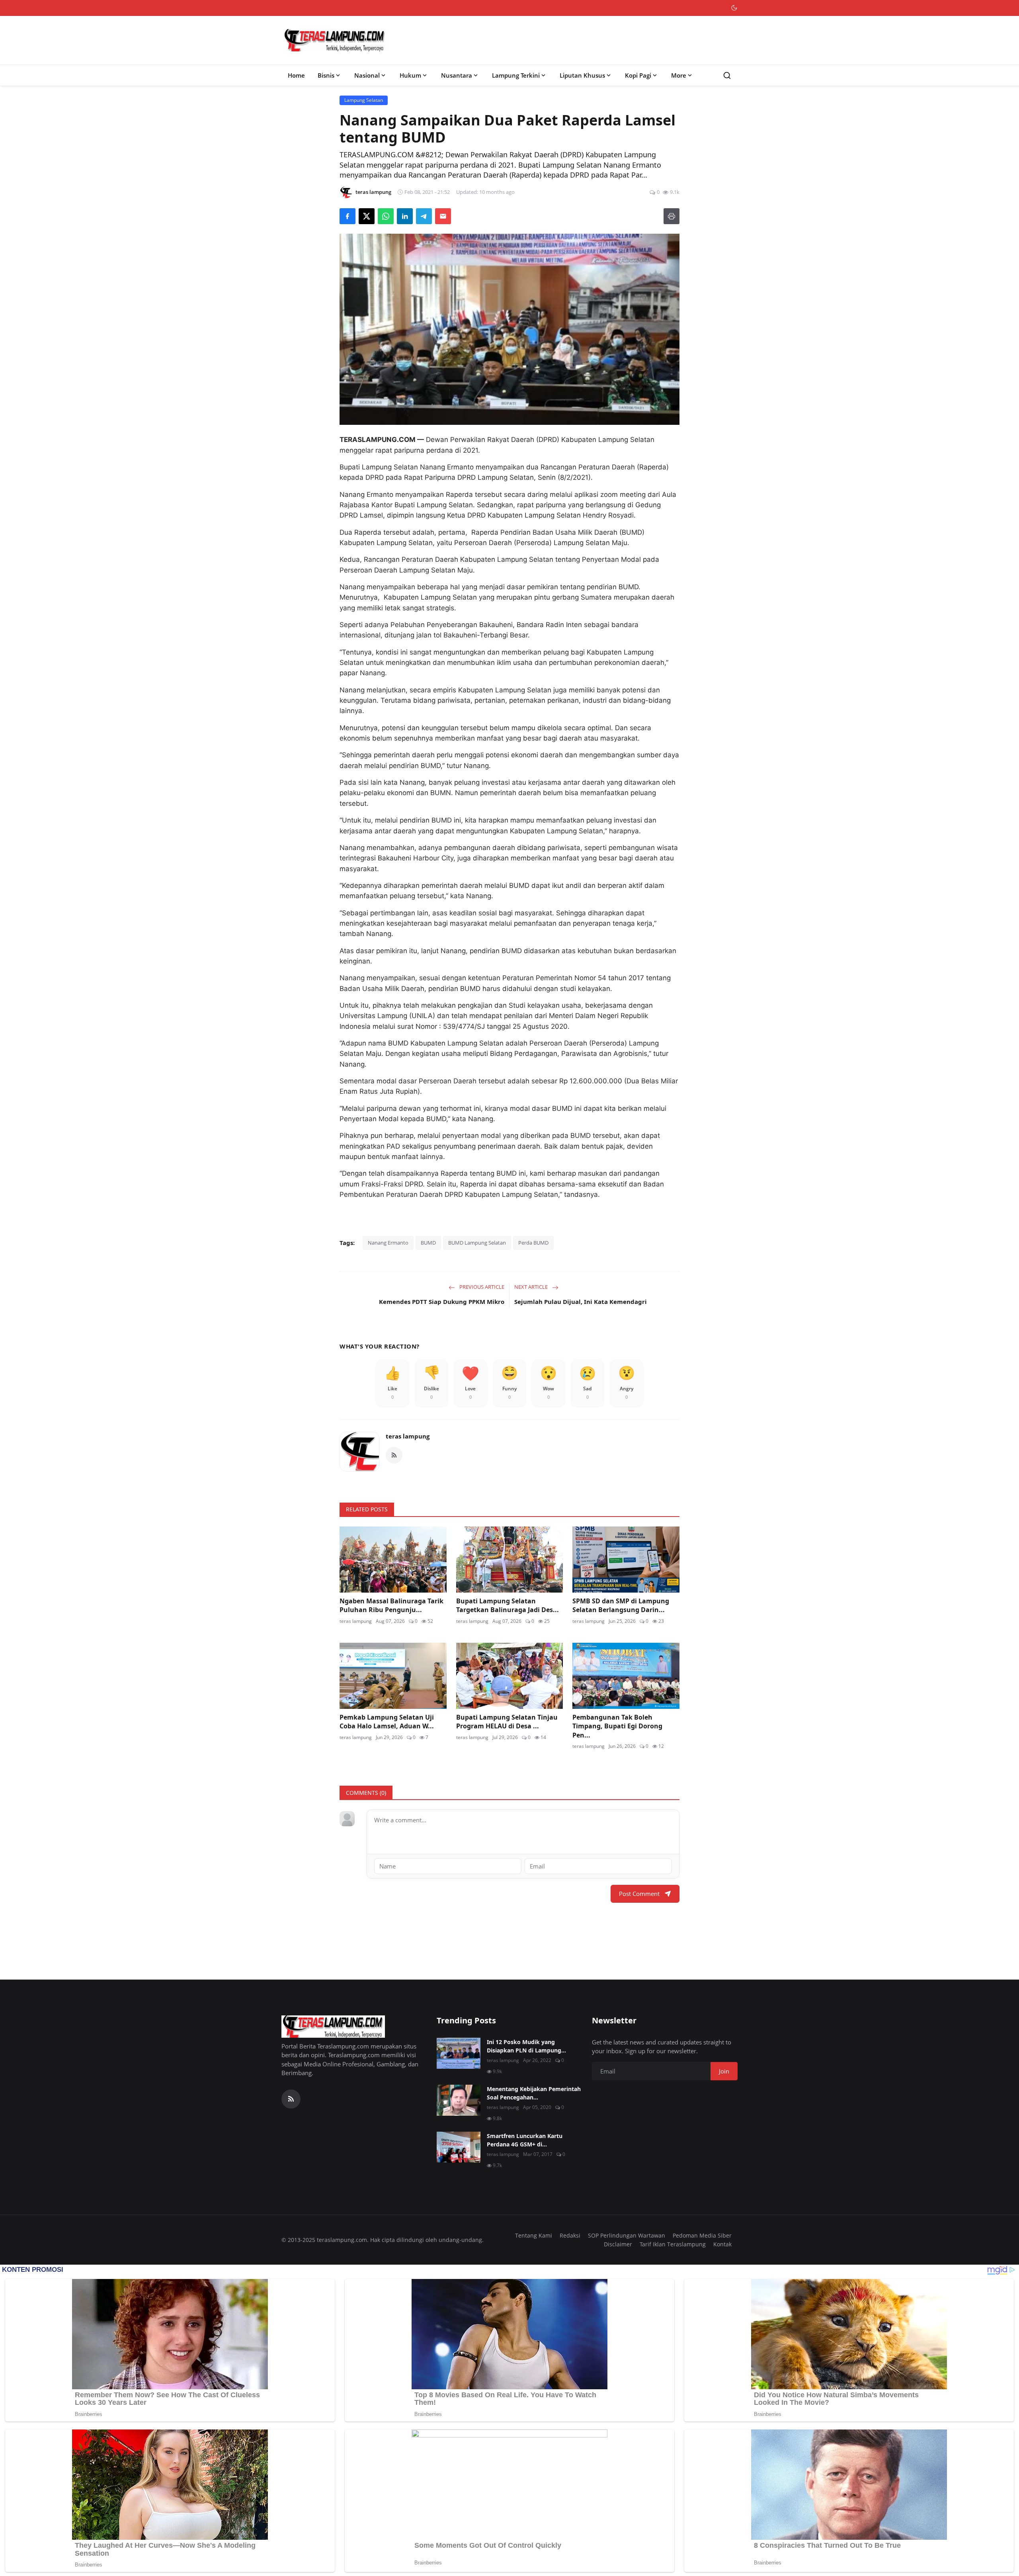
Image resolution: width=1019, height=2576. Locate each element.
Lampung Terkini (516, 75)
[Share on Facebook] (347, 216)
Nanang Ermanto (388, 1243)
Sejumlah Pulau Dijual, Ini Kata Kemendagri (581, 1302)
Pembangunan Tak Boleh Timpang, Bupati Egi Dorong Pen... (617, 1726)
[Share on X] (367, 216)
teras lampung (408, 1436)
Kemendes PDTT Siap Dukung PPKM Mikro (442, 1302)
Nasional (367, 75)
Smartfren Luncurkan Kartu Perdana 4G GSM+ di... (525, 2140)
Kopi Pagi (638, 75)
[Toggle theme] (734, 8)
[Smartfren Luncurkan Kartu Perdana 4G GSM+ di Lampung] (459, 2147)
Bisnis (326, 75)
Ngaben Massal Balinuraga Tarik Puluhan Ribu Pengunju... (391, 1605)
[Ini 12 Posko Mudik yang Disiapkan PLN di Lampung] (459, 2053)
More (679, 75)
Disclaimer (618, 2244)
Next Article (532, 1287)
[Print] (672, 216)
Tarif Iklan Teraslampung (673, 2244)
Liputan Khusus (582, 75)
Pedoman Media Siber (702, 2235)
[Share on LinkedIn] (405, 216)
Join (724, 2071)
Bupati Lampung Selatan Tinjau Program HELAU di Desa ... (507, 1722)
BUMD (428, 1243)
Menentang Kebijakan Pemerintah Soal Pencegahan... (534, 2093)
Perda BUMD (533, 1243)
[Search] (727, 75)
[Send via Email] (443, 216)
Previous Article (481, 1287)
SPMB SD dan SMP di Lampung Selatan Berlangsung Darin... (621, 1605)
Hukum (410, 75)
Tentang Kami (534, 2235)
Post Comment (639, 1894)
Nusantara (457, 75)
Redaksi (570, 2235)
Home (296, 75)
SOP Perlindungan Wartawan (627, 2235)
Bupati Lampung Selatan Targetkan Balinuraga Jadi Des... (508, 1605)
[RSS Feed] (394, 1455)
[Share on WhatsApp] (386, 216)
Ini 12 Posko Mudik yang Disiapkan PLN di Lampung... (526, 2046)
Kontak (722, 2244)
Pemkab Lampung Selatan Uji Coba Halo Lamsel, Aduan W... (387, 1722)
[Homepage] (335, 40)
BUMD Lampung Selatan (477, 1243)
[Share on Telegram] (424, 216)
